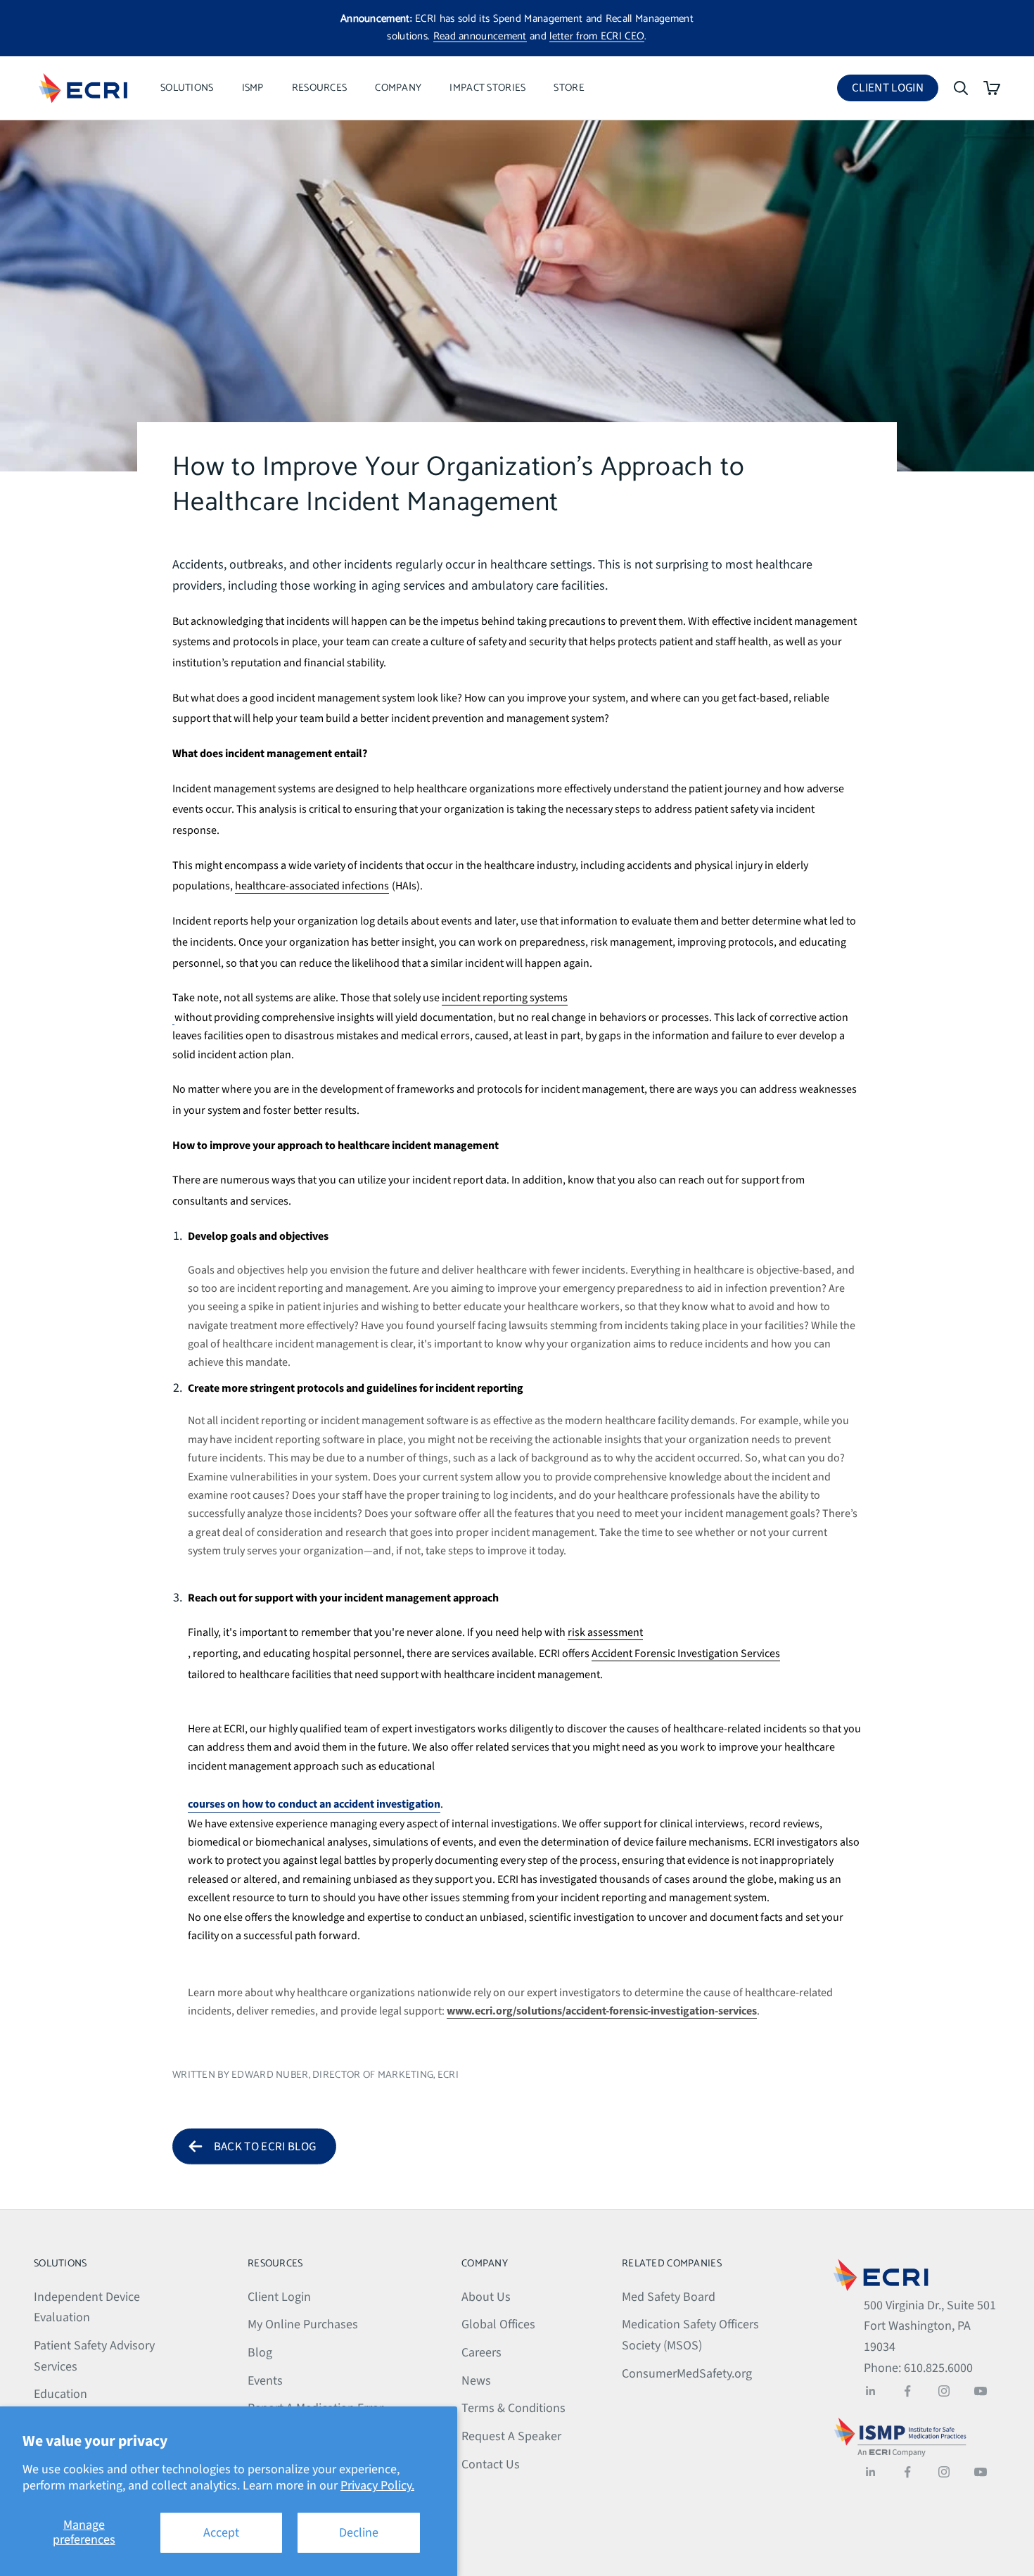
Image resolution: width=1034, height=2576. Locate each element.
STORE (569, 88)
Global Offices (498, 2324)
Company (398, 88)
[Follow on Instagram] (944, 2391)
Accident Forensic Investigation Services (686, 1654)
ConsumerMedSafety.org (687, 2374)
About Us (486, 2297)
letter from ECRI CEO (597, 36)
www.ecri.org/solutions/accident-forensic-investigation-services (602, 2011)
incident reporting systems (505, 998)
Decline (359, 2533)
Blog (260, 2353)
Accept (221, 2533)
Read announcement (480, 36)
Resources (320, 88)
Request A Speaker (511, 2436)
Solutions (187, 88)
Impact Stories (487, 88)
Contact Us (491, 2464)
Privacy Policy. (377, 2486)
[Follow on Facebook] (907, 2391)
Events (265, 2381)
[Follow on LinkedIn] (871, 2391)
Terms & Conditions (513, 2408)
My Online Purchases (303, 2324)
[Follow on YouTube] (981, 2391)
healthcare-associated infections (312, 886)
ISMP (253, 88)
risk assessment (605, 1632)
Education (60, 2394)
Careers (481, 2353)
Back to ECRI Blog (265, 2147)
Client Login (895, 90)
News (476, 2381)
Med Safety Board (669, 2297)
